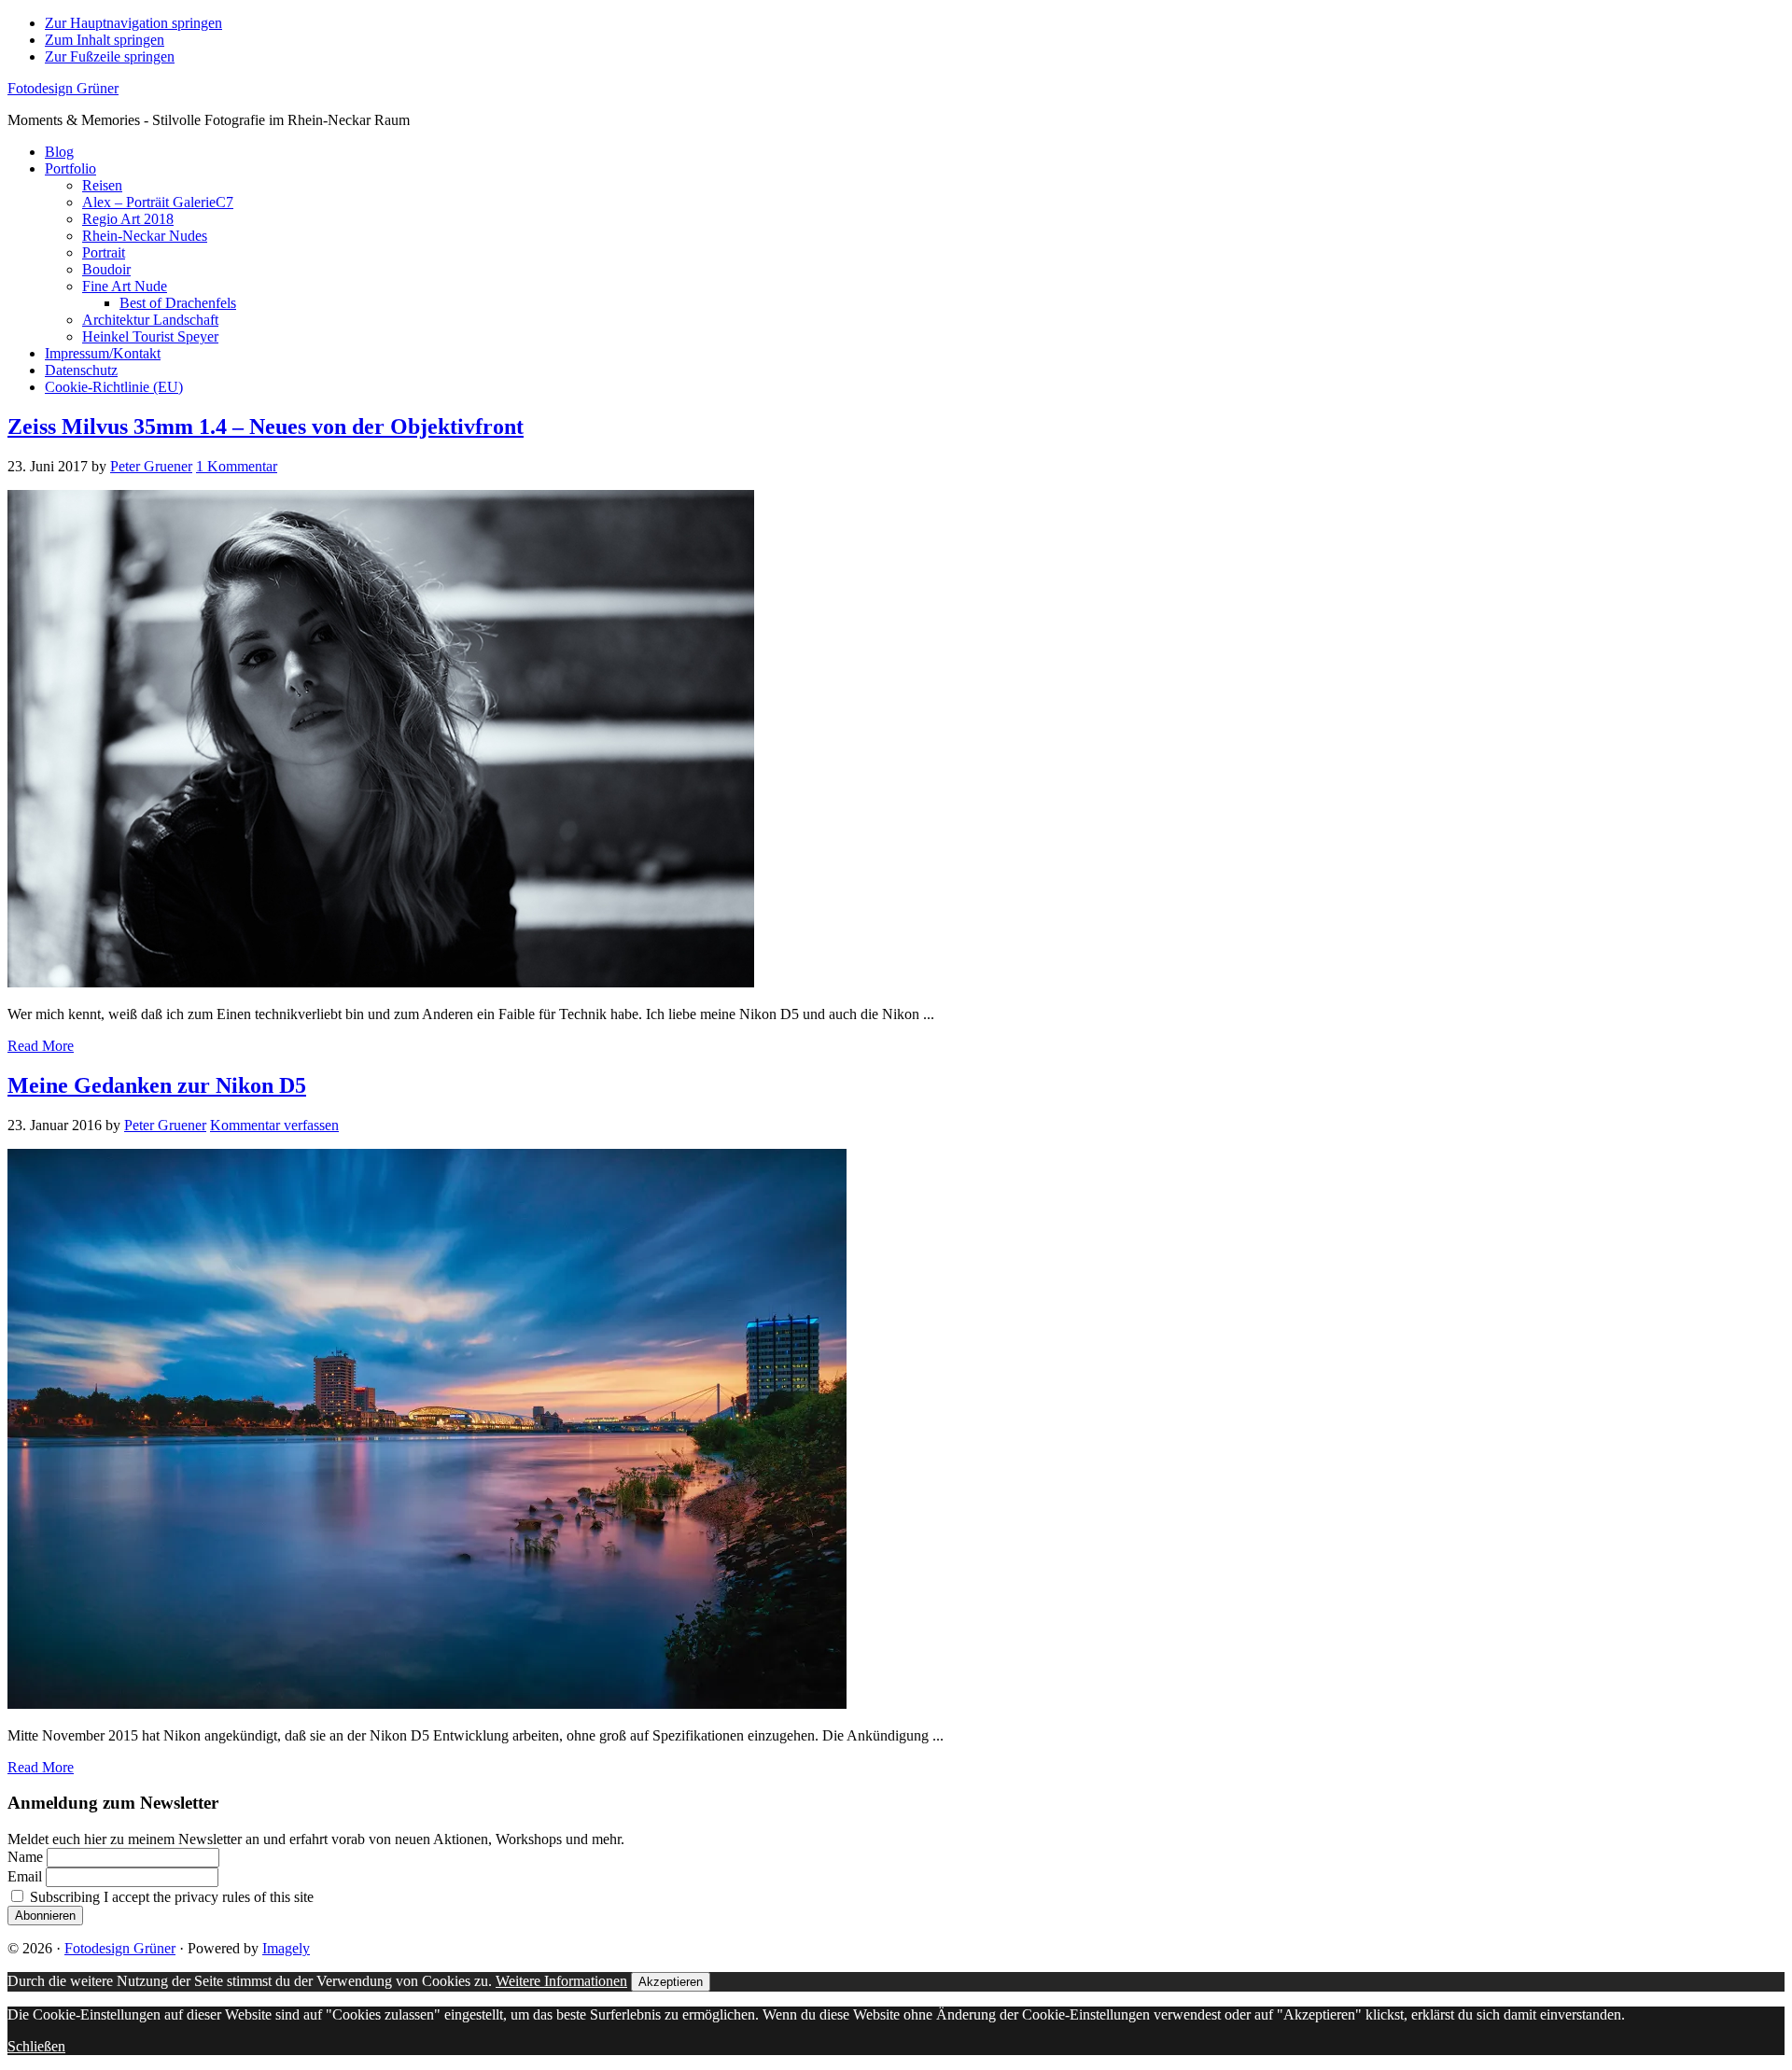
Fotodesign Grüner (63, 88)
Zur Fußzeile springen (110, 56)
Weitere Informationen (561, 1981)
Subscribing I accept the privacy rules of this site (170, 1897)
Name (25, 1857)
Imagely (286, 1948)
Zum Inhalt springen (105, 40)
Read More (41, 1046)
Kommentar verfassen (274, 1125)
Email (25, 1876)
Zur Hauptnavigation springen (133, 23)
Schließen (36, 2046)
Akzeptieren (671, 1982)
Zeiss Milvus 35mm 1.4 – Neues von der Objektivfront (266, 427)
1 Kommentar (237, 466)
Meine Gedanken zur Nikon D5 (157, 1085)
